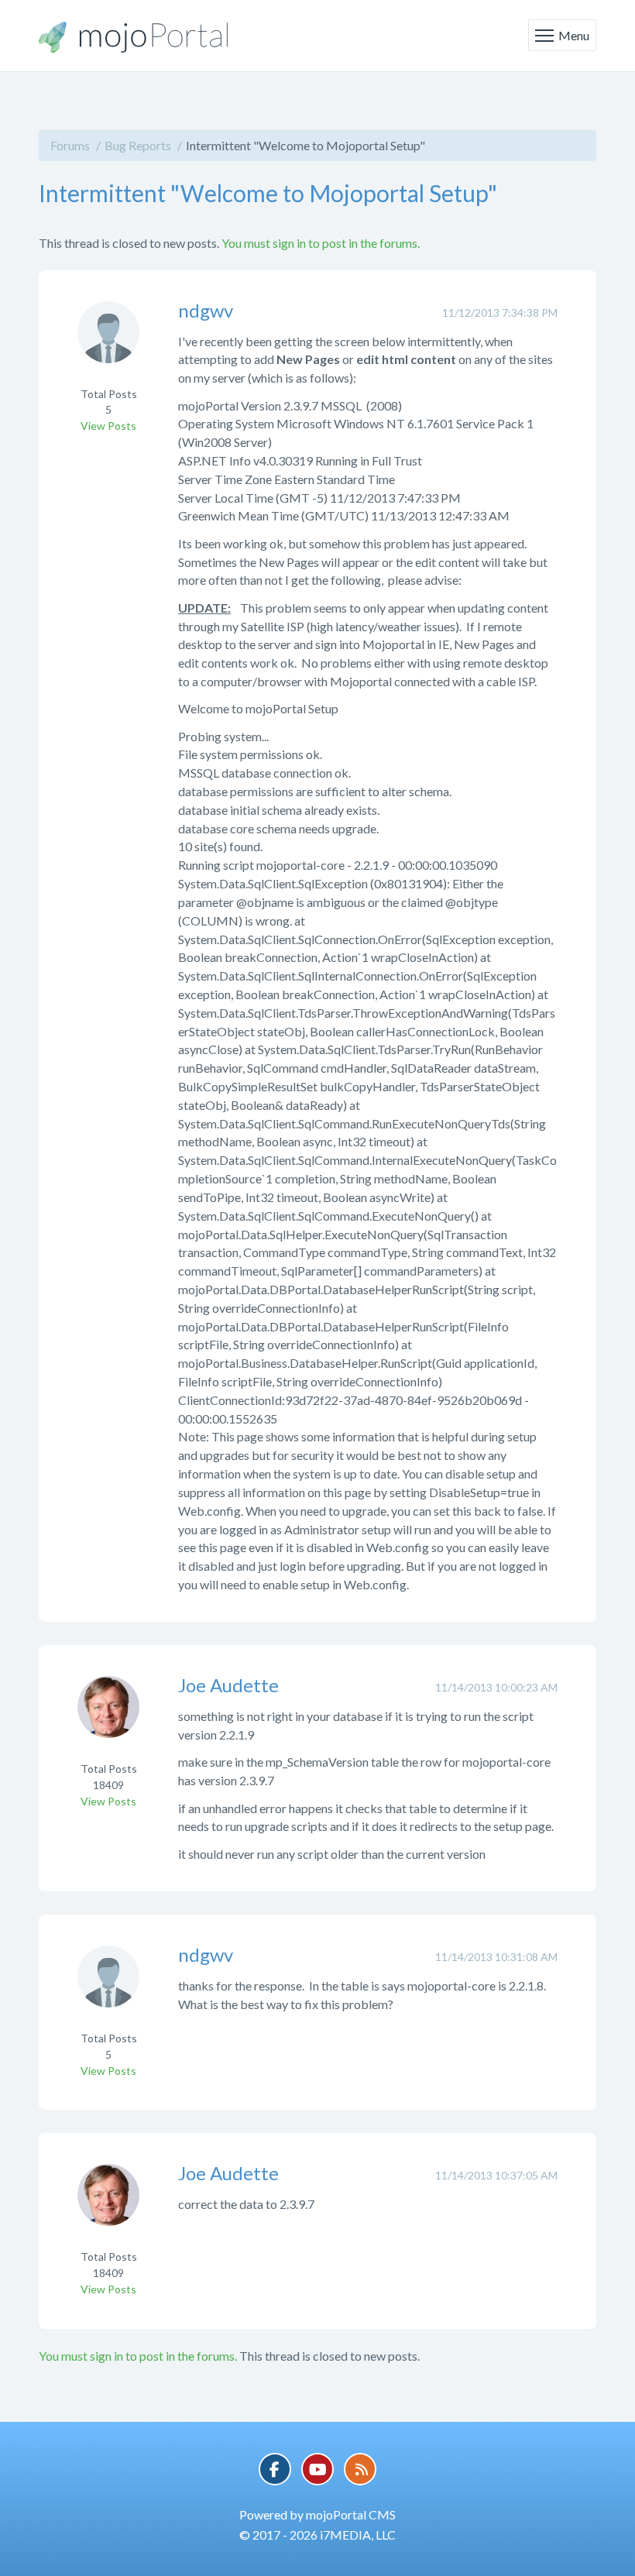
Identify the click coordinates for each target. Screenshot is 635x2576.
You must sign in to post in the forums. (321, 243)
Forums (70, 145)
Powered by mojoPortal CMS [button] (317, 2514)
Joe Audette (228, 1685)
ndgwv (206, 310)
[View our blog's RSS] (360, 2469)
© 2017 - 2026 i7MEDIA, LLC (317, 2535)
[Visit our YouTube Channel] (317, 2469)
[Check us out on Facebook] (275, 2469)
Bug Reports (138, 145)
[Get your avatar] (108, 342)
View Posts (108, 426)
